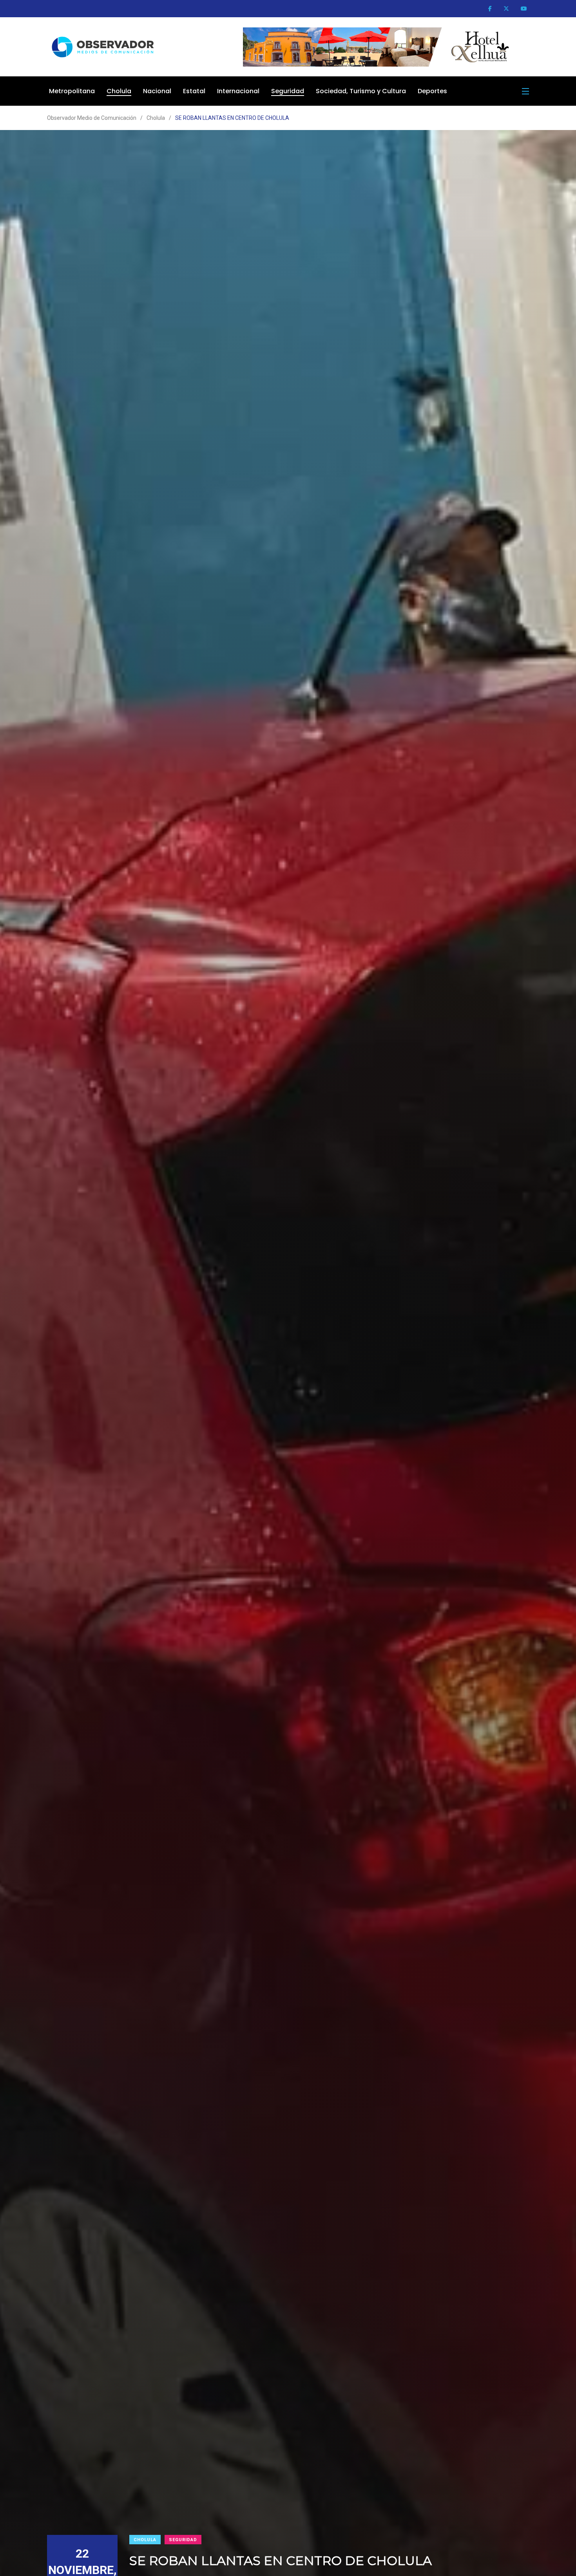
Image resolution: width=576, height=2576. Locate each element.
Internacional (238, 91)
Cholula (119, 91)
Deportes (432, 91)
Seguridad (288, 91)
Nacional (157, 91)
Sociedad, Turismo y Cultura (361, 91)
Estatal (194, 91)
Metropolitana (72, 91)
